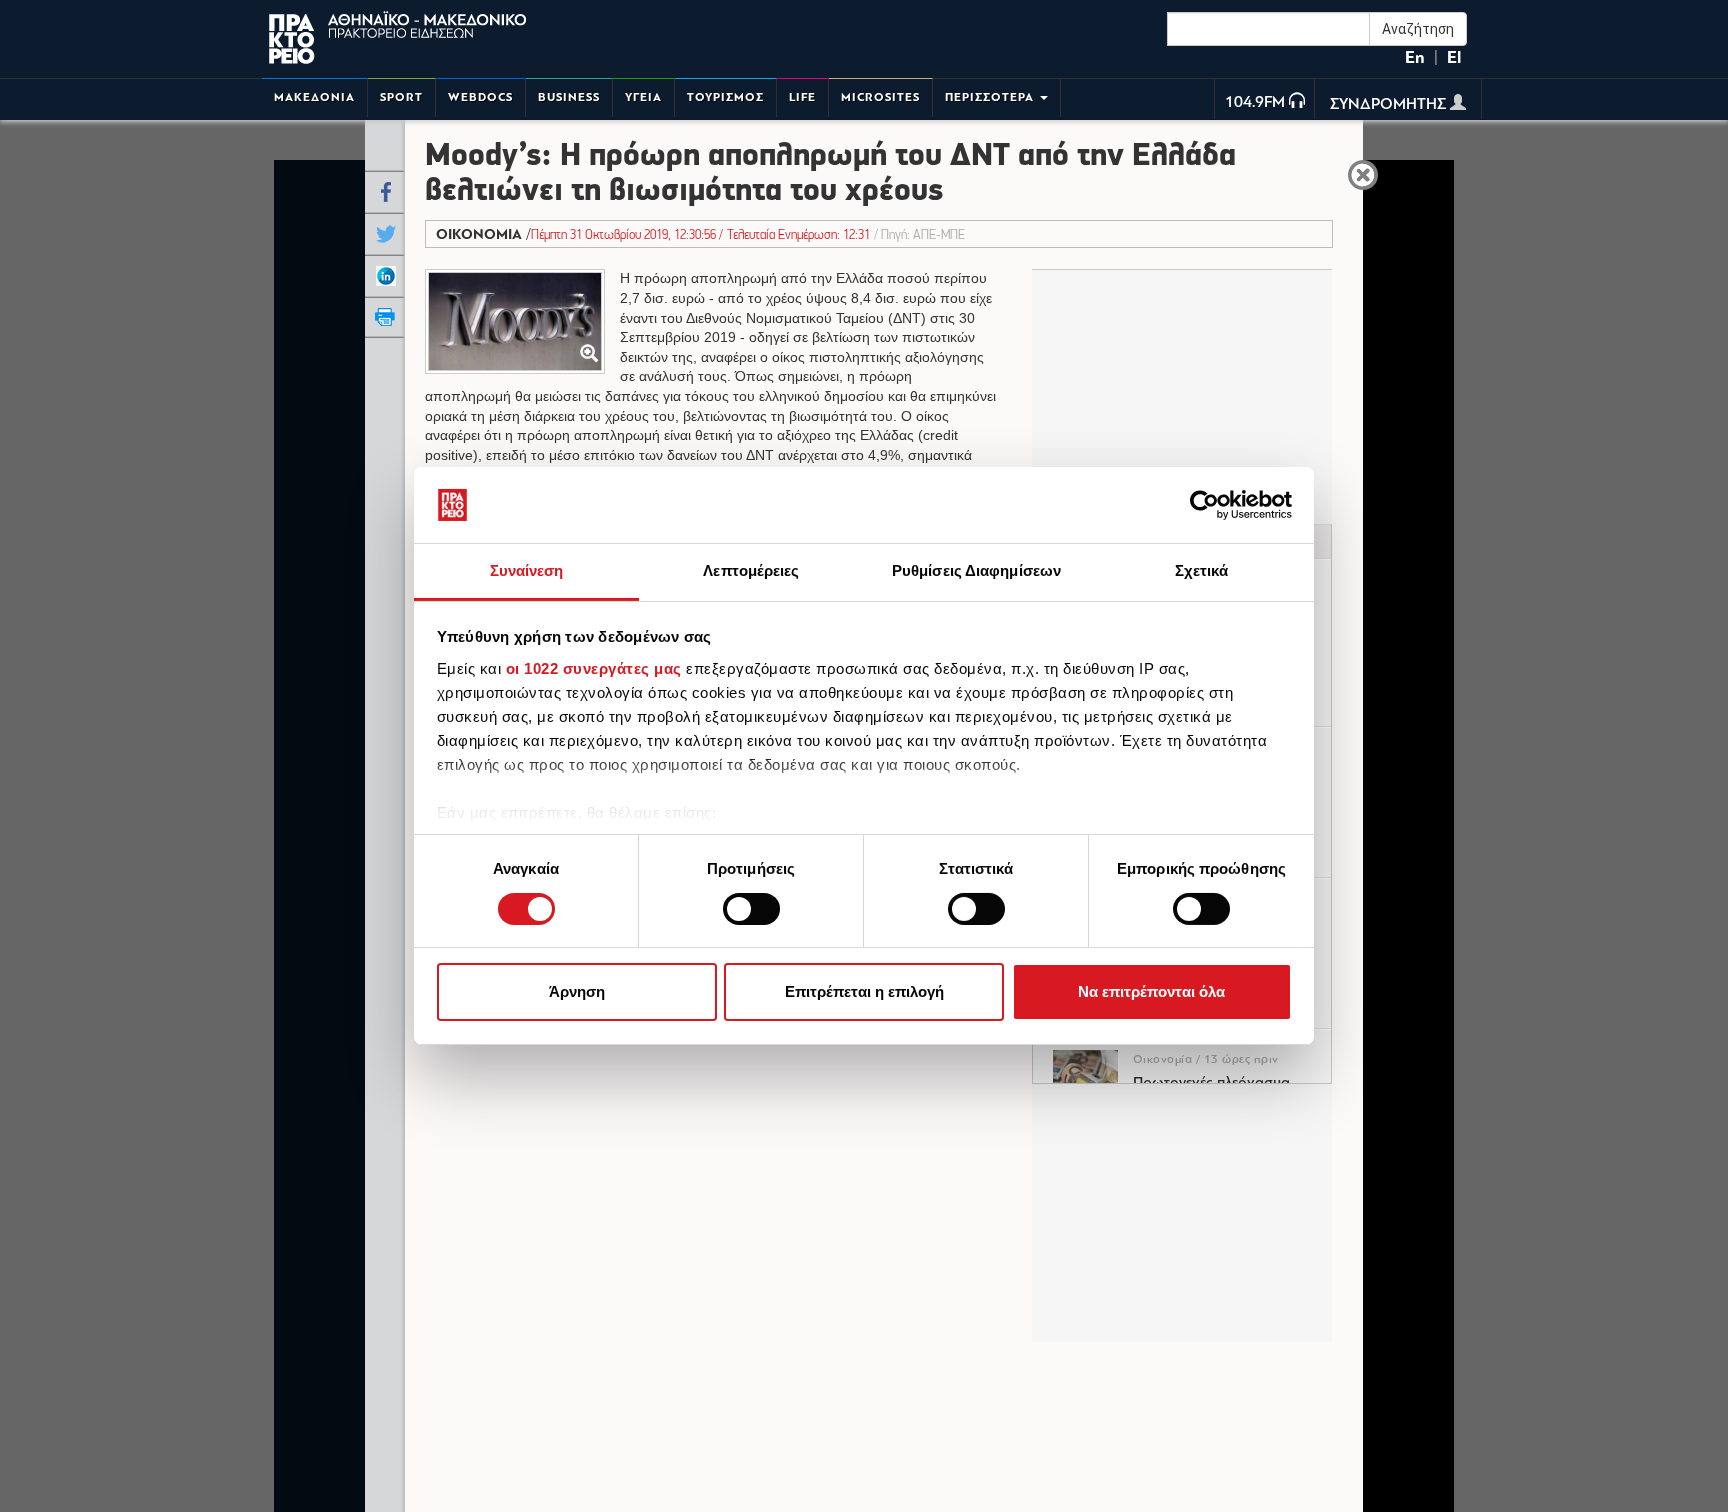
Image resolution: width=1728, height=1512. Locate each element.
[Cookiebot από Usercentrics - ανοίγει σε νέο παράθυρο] (1204, 505)
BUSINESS (569, 97)
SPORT (401, 97)
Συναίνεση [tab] (527, 571)
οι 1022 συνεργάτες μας (594, 668)
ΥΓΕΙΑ (643, 97)
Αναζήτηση (1418, 29)
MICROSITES (880, 97)
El (1454, 57)
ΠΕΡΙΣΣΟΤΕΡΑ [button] (991, 97)
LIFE (802, 97)
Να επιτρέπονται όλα (1151, 992)
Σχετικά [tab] (1202, 571)
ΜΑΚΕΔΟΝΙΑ (314, 97)
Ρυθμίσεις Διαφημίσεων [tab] (976, 571)
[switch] (751, 909)
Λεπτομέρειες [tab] (751, 571)
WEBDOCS (480, 97)
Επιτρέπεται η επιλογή (864, 992)
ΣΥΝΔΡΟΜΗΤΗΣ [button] (1390, 105)
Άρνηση (577, 992)
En (1415, 57)
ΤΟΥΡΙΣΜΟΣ (725, 97)
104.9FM (1255, 103)
